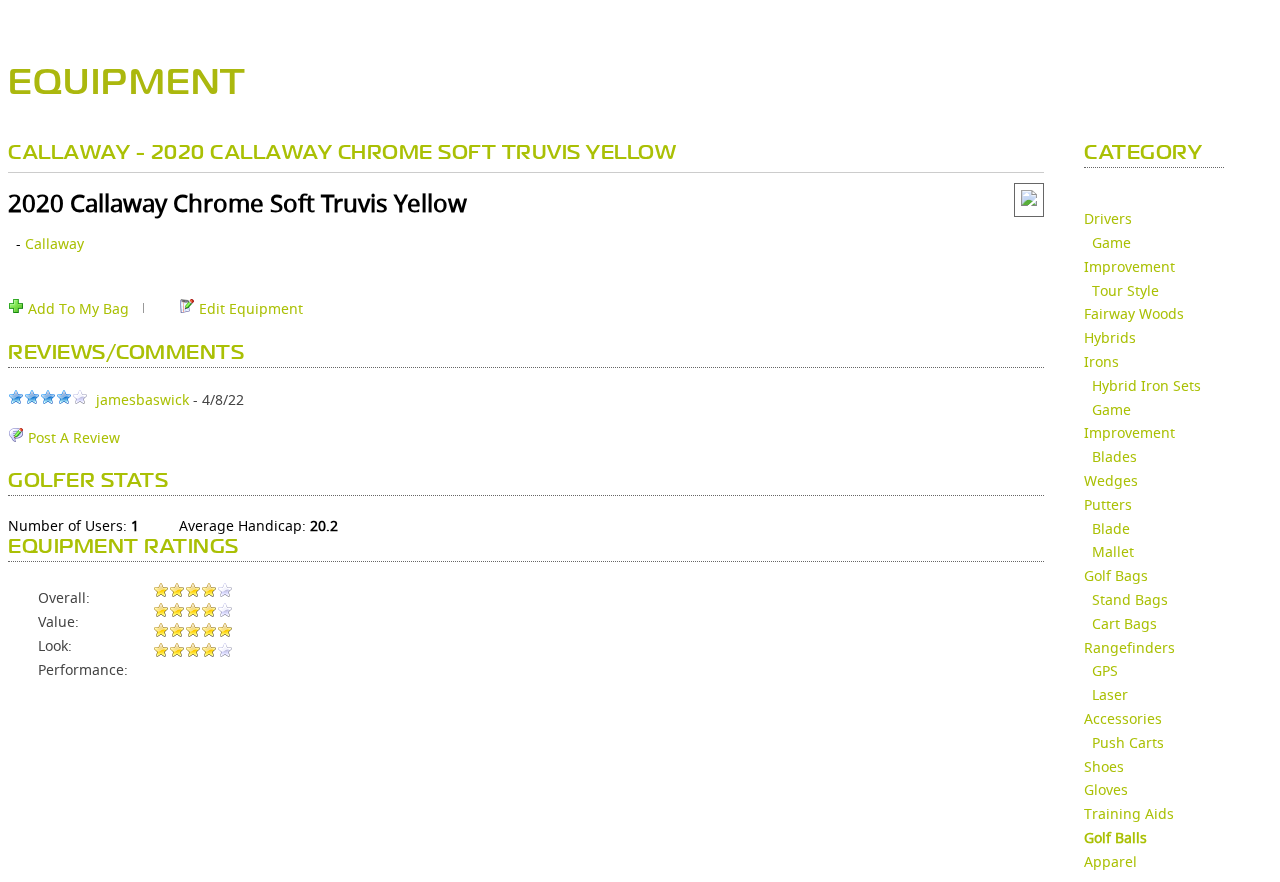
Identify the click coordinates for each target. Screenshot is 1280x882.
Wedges (1111, 480)
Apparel (1110, 861)
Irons (1101, 361)
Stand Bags (1130, 599)
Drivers (1108, 218)
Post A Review (72, 437)
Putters (1108, 504)
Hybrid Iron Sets (1146, 385)
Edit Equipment (249, 308)
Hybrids (1110, 337)
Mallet (1113, 551)
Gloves (1106, 789)
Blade (1111, 528)
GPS (1105, 670)
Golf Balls (1115, 837)
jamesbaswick (142, 399)
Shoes (1104, 766)
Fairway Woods (1134, 313)
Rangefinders (1129, 647)
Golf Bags (1116, 575)
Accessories (1123, 718)
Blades (1114, 456)
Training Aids (1129, 813)
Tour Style (1125, 290)
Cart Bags (1124, 623)
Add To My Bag (76, 308)
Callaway (54, 243)
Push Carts (1128, 742)
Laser (1110, 694)
